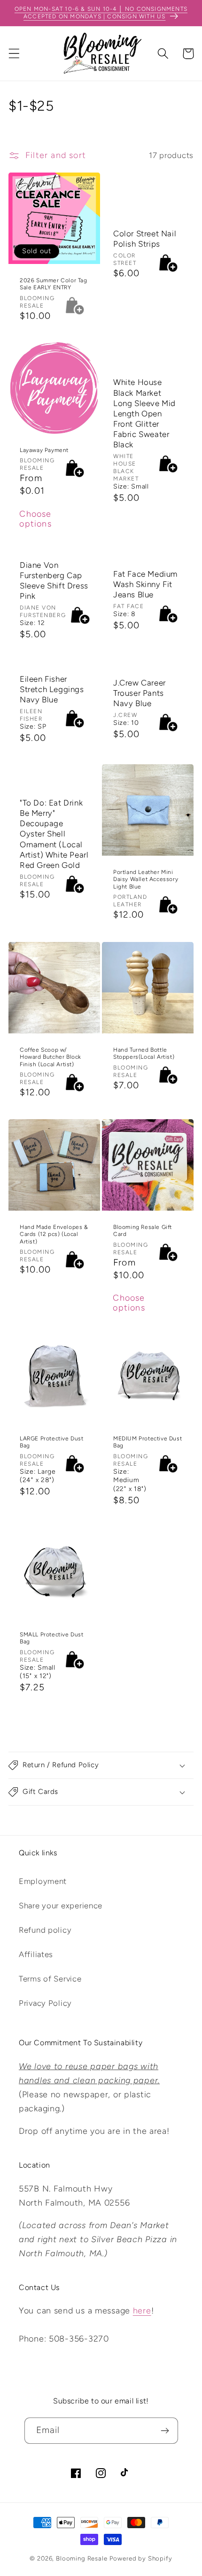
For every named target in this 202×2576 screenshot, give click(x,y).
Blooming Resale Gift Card (143, 1230)
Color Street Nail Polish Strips (145, 238)
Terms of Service (50, 1979)
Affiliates (36, 1954)
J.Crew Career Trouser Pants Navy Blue (140, 693)
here (142, 2311)
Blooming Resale (82, 2558)
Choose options (36, 519)
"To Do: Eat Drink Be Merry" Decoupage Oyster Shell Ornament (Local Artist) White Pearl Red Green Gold (54, 834)
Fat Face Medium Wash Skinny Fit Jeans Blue (145, 584)
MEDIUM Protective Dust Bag (148, 1442)
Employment (43, 1881)
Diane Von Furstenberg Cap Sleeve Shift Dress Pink (54, 580)
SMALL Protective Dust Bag (52, 1638)
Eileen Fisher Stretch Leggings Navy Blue (52, 689)
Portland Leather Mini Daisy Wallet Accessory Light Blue (146, 879)
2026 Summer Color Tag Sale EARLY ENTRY (54, 284)
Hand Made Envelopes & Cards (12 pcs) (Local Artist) (54, 1234)
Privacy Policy (45, 2003)
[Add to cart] (168, 263)
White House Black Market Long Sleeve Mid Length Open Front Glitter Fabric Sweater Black (144, 414)
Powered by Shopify (141, 2558)
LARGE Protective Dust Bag (52, 1442)
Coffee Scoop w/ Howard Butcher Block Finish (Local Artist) (50, 1057)
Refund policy (45, 1930)
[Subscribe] (165, 2431)
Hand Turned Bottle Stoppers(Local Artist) (144, 1053)
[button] (14, 54)
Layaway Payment (44, 450)
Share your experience (61, 1906)
